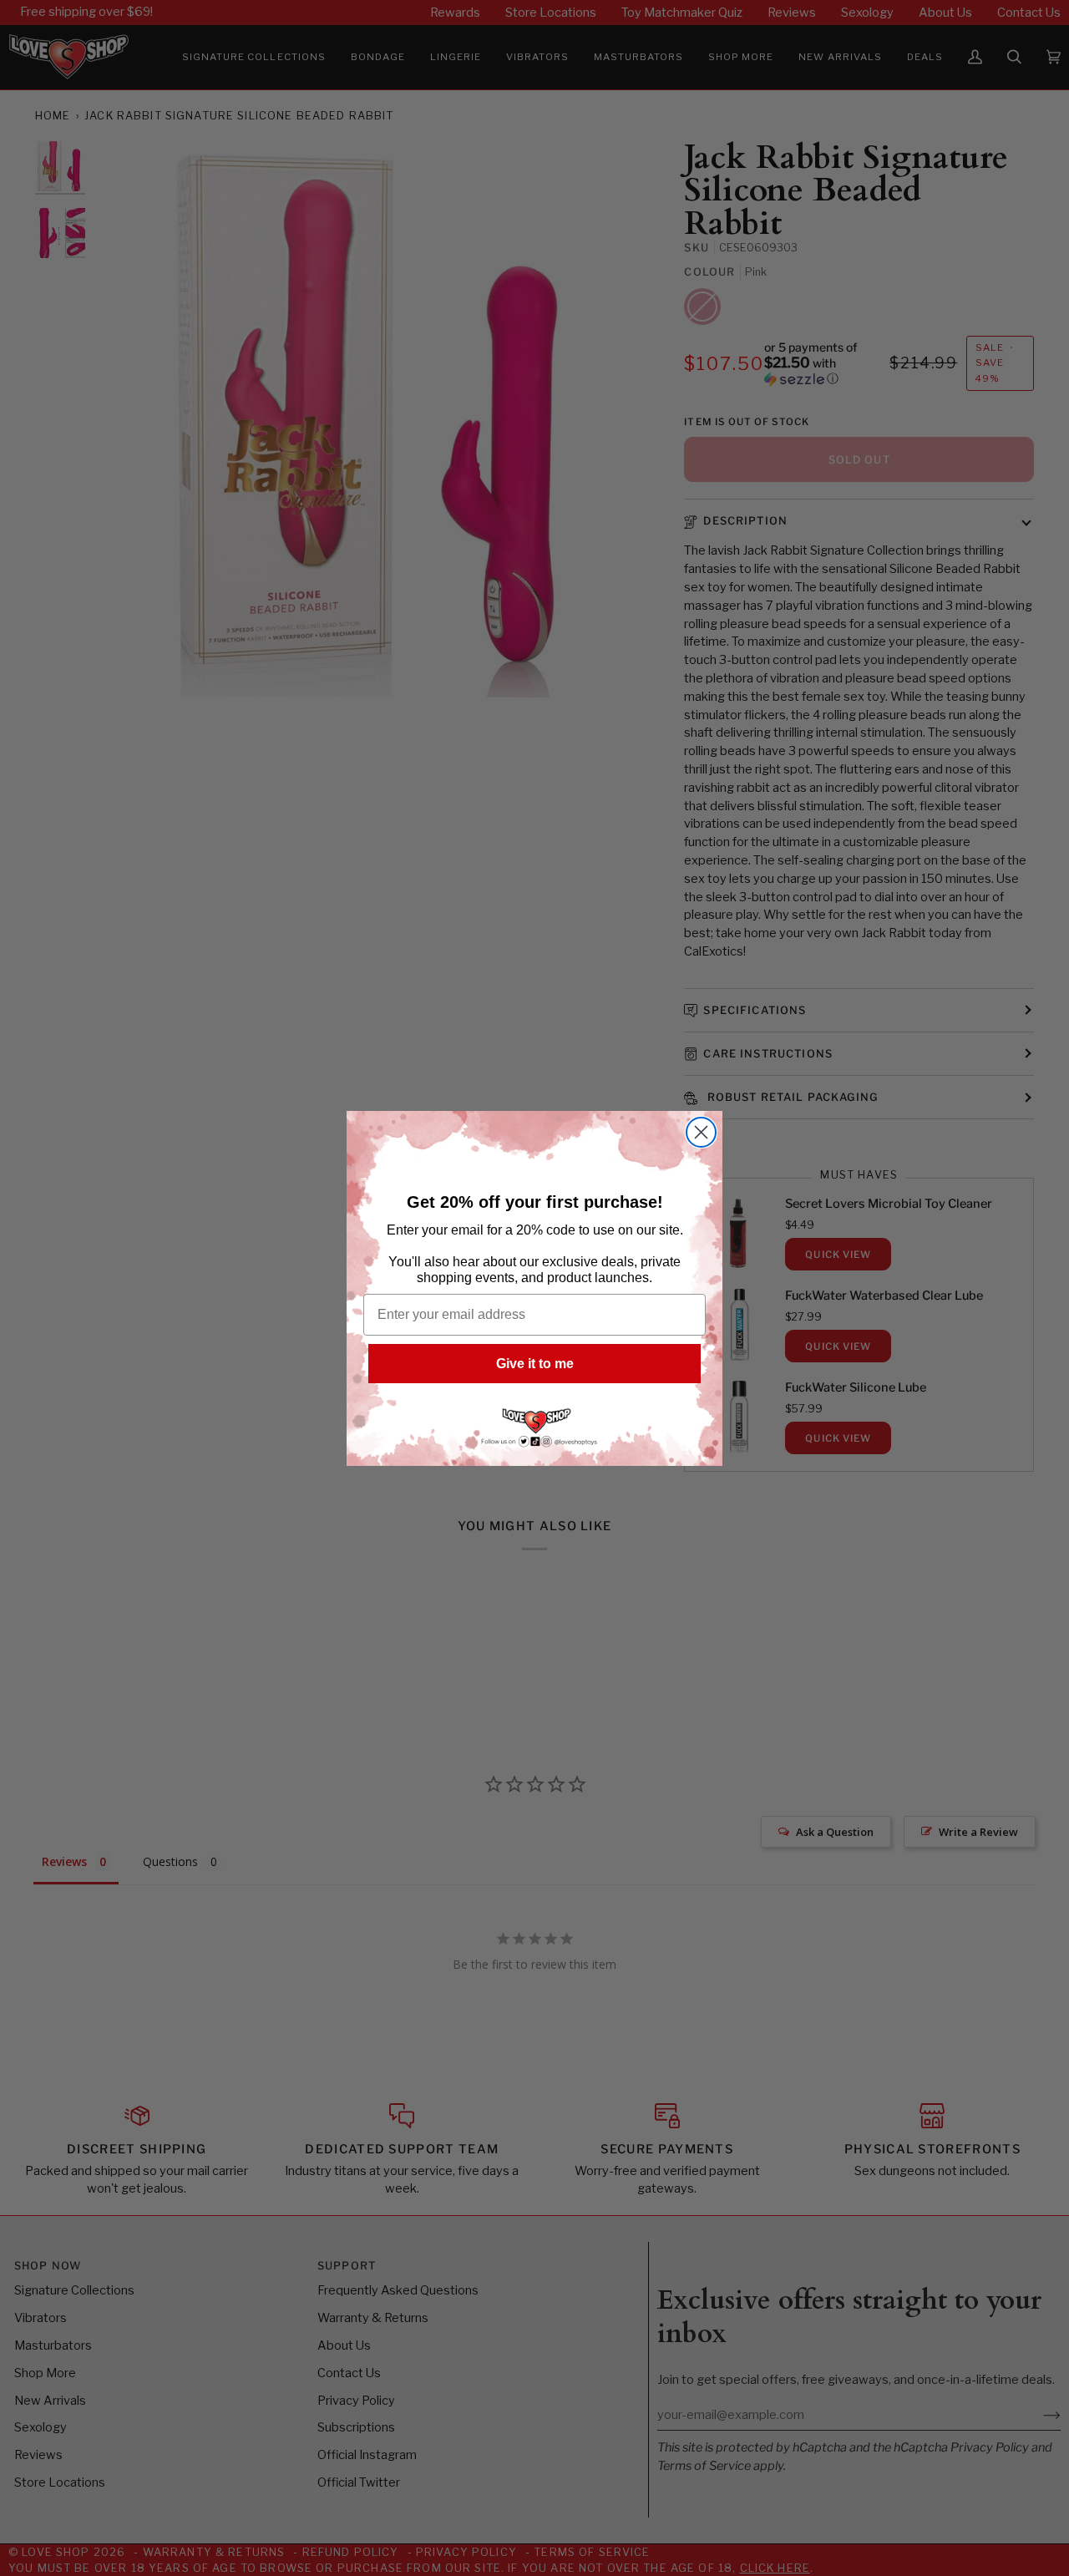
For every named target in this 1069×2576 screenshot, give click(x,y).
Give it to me (535, 1364)
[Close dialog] (701, 1132)
